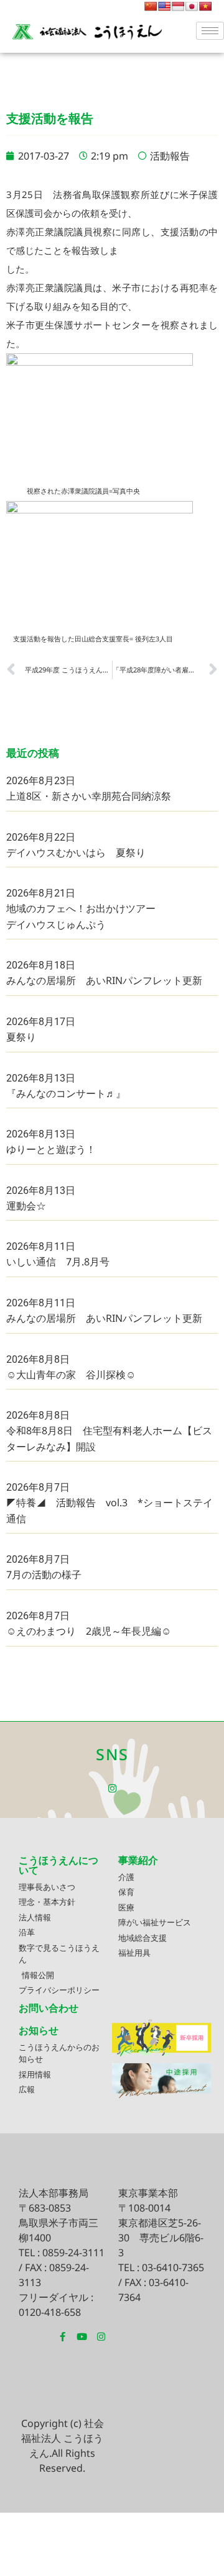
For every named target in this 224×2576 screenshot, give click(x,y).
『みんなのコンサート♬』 (66, 1093)
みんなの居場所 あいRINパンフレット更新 (104, 980)
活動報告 (170, 156)
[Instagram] (112, 1788)
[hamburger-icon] (210, 31)
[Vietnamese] (205, 6)
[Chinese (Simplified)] (151, 6)
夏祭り (21, 1037)
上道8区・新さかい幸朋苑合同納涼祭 (89, 796)
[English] (164, 6)
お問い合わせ (49, 2008)
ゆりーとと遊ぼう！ (51, 1149)
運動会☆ (26, 1206)
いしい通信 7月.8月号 (58, 1262)
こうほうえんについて (58, 1865)
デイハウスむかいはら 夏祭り (76, 852)
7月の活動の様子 (44, 1575)
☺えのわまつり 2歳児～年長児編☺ (89, 1631)
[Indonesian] (178, 6)
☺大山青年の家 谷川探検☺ (71, 1375)
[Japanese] (192, 6)
